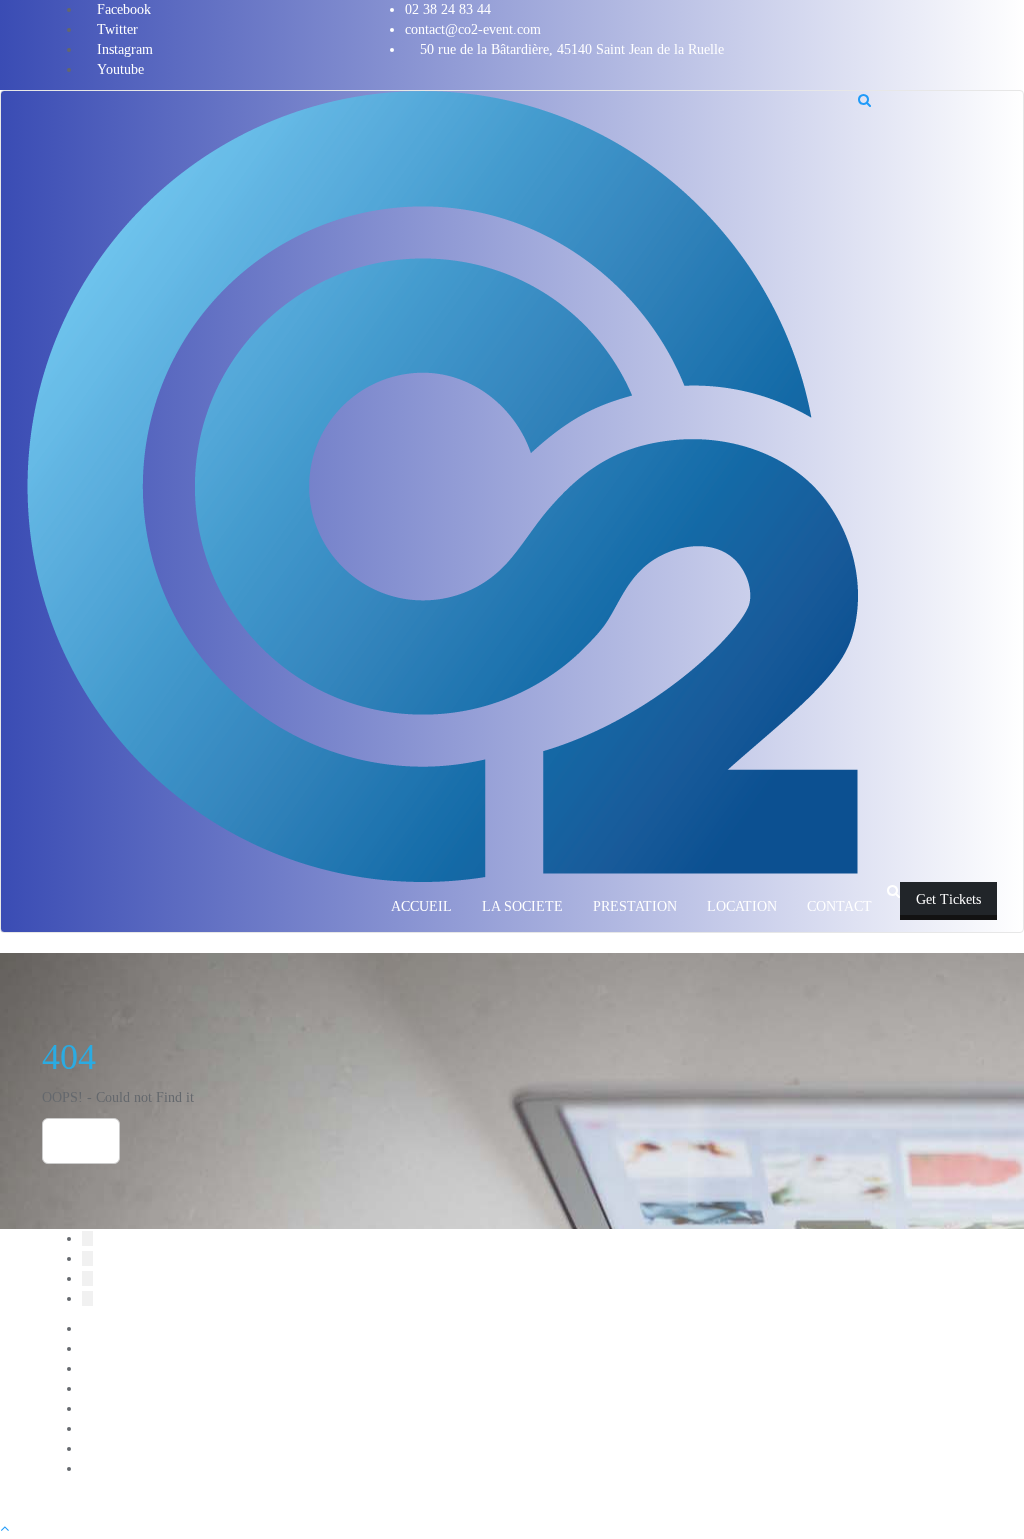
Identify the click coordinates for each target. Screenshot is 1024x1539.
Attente (102, 1348)
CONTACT (114, 1368)
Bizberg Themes (604, 1498)
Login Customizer (133, 1428)
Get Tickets (948, 899)
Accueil (103, 1328)
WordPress (435, 1498)
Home (81, 1141)
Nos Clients (114, 1448)
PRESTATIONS (128, 1468)
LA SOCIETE (122, 1388)
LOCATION (117, 1408)
